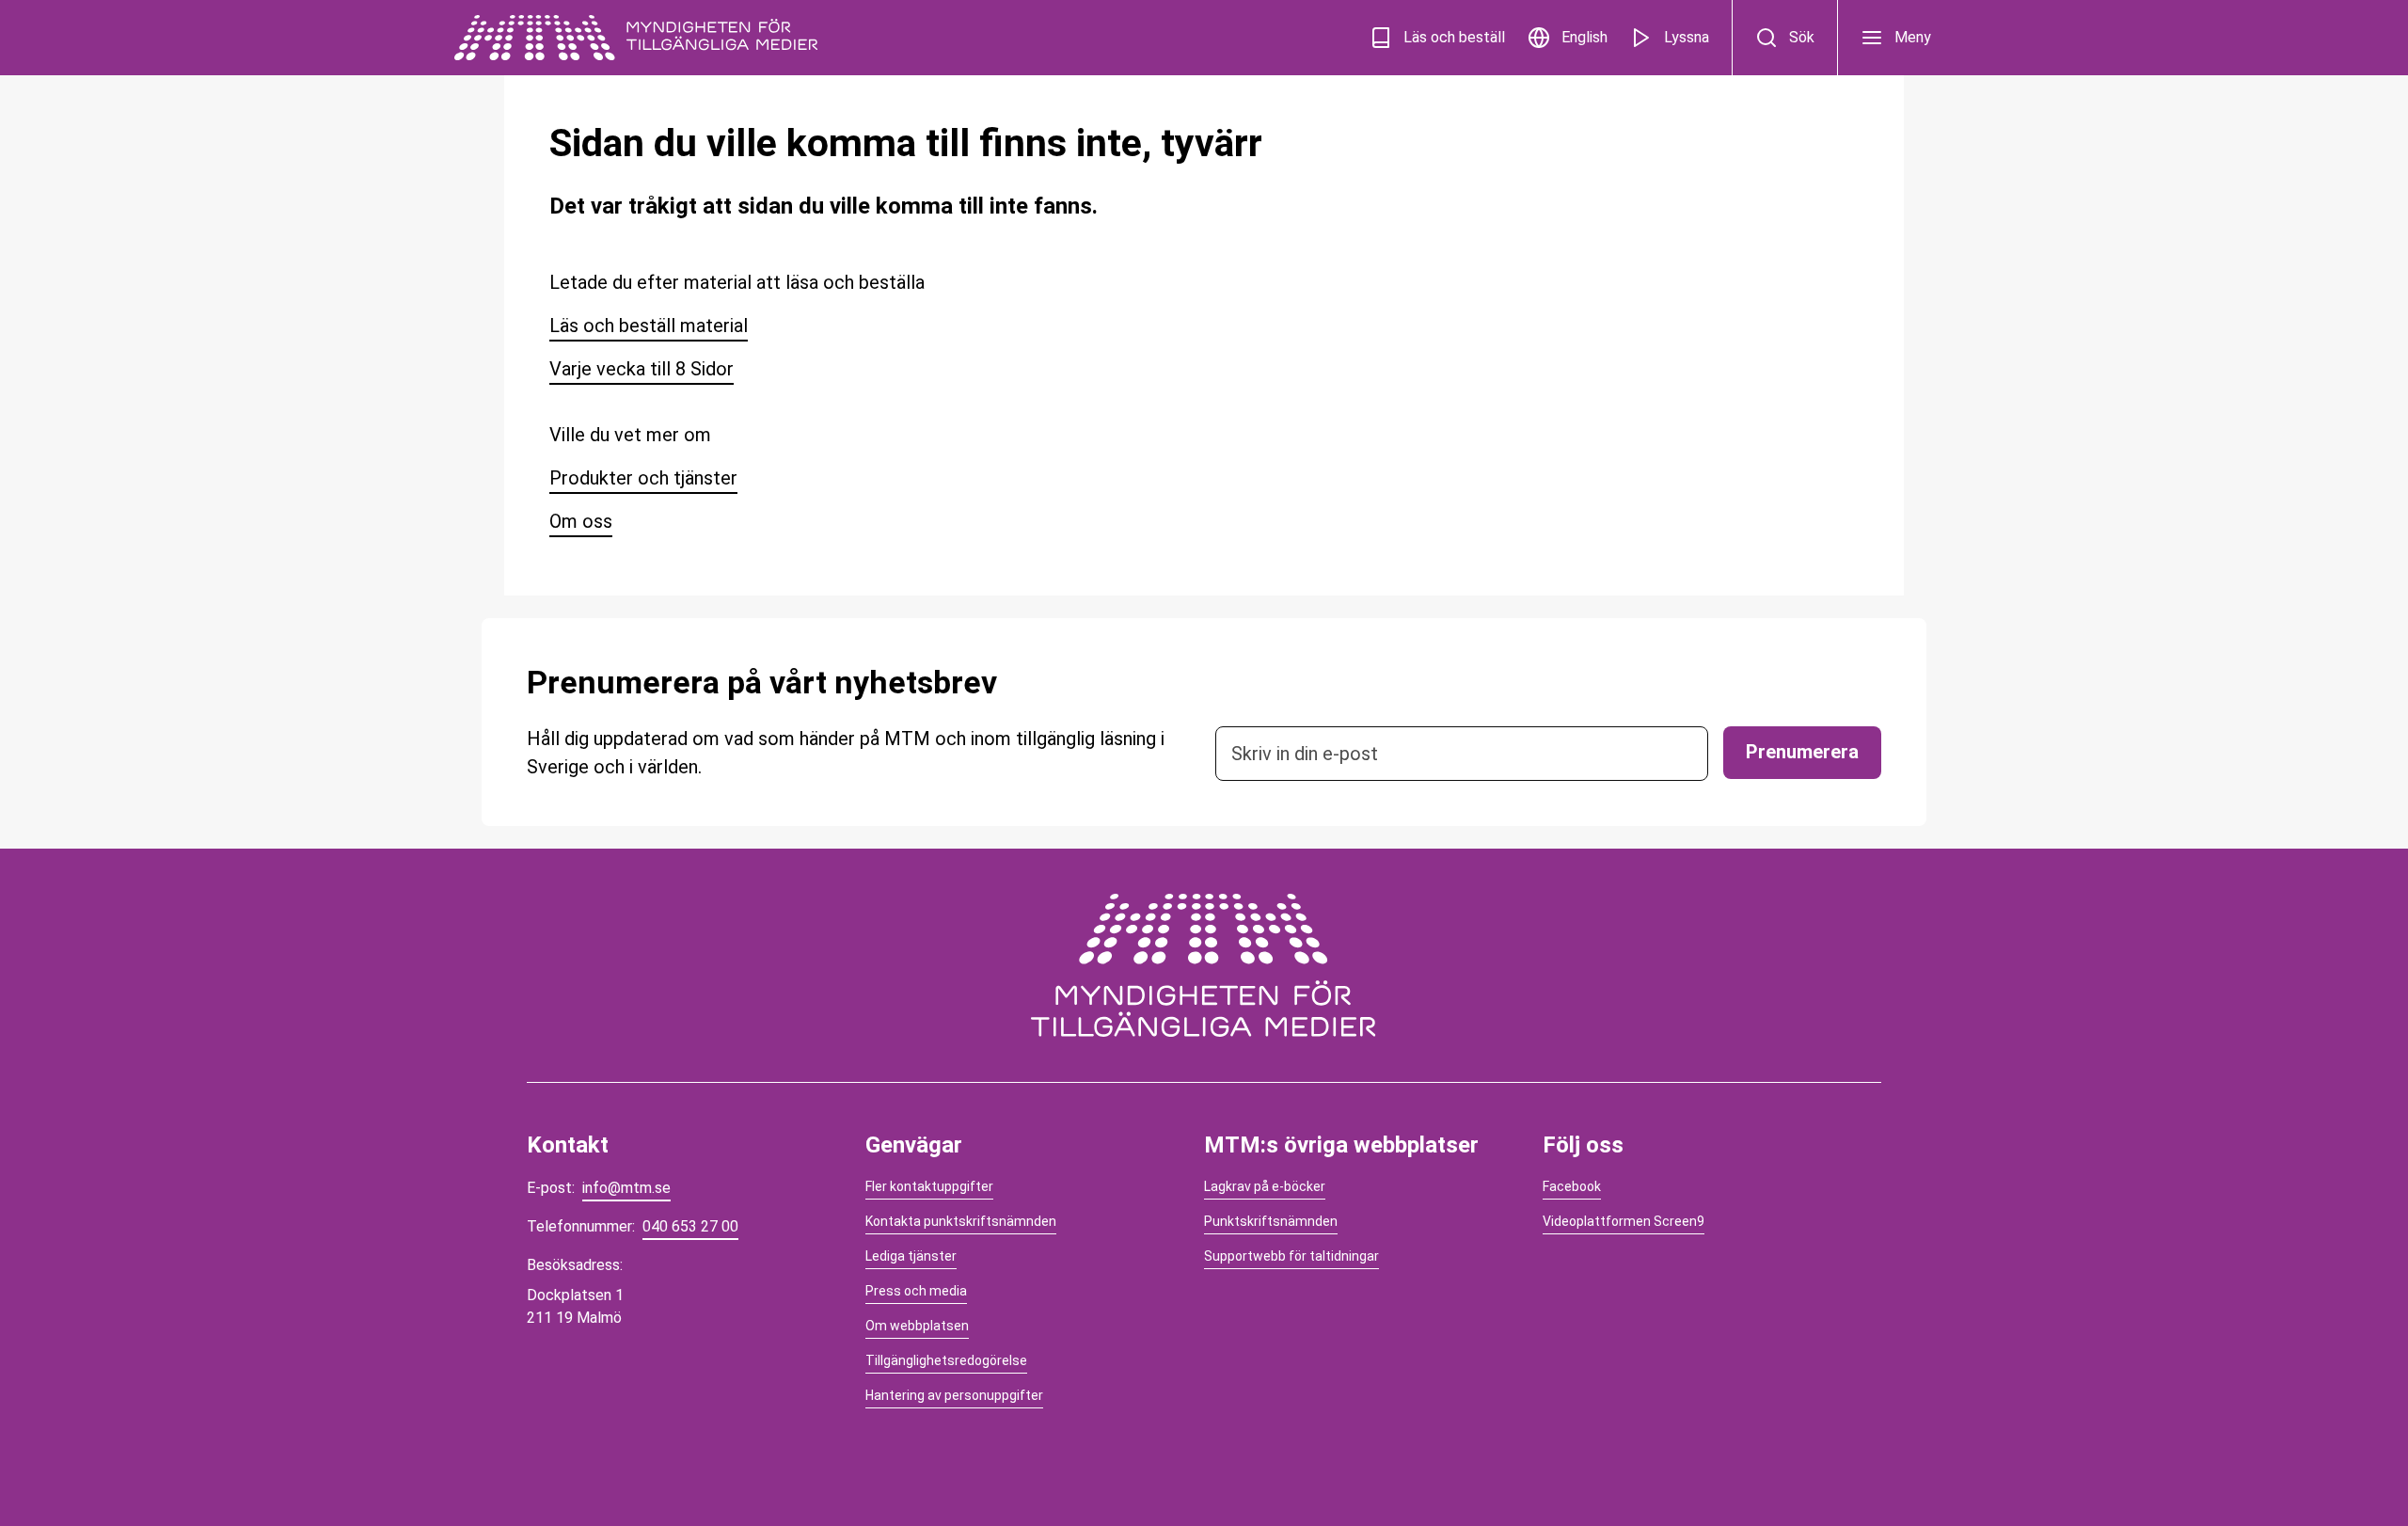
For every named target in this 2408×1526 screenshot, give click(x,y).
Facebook (1572, 1186)
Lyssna (1687, 37)
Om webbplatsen (917, 1326)
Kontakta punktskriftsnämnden (961, 1221)
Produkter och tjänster (643, 478)
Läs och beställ (1454, 37)
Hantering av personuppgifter (954, 1395)
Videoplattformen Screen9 (1624, 1221)
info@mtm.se (626, 1188)
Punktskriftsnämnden (1271, 1221)
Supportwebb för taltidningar (1291, 1256)
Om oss (581, 521)
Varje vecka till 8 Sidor (642, 369)
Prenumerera (1802, 752)
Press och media (916, 1291)
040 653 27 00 (690, 1226)
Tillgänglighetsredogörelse (946, 1360)
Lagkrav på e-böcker (1265, 1186)
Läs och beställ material (649, 326)
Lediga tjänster (911, 1256)
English (1584, 37)
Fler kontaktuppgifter (929, 1186)
